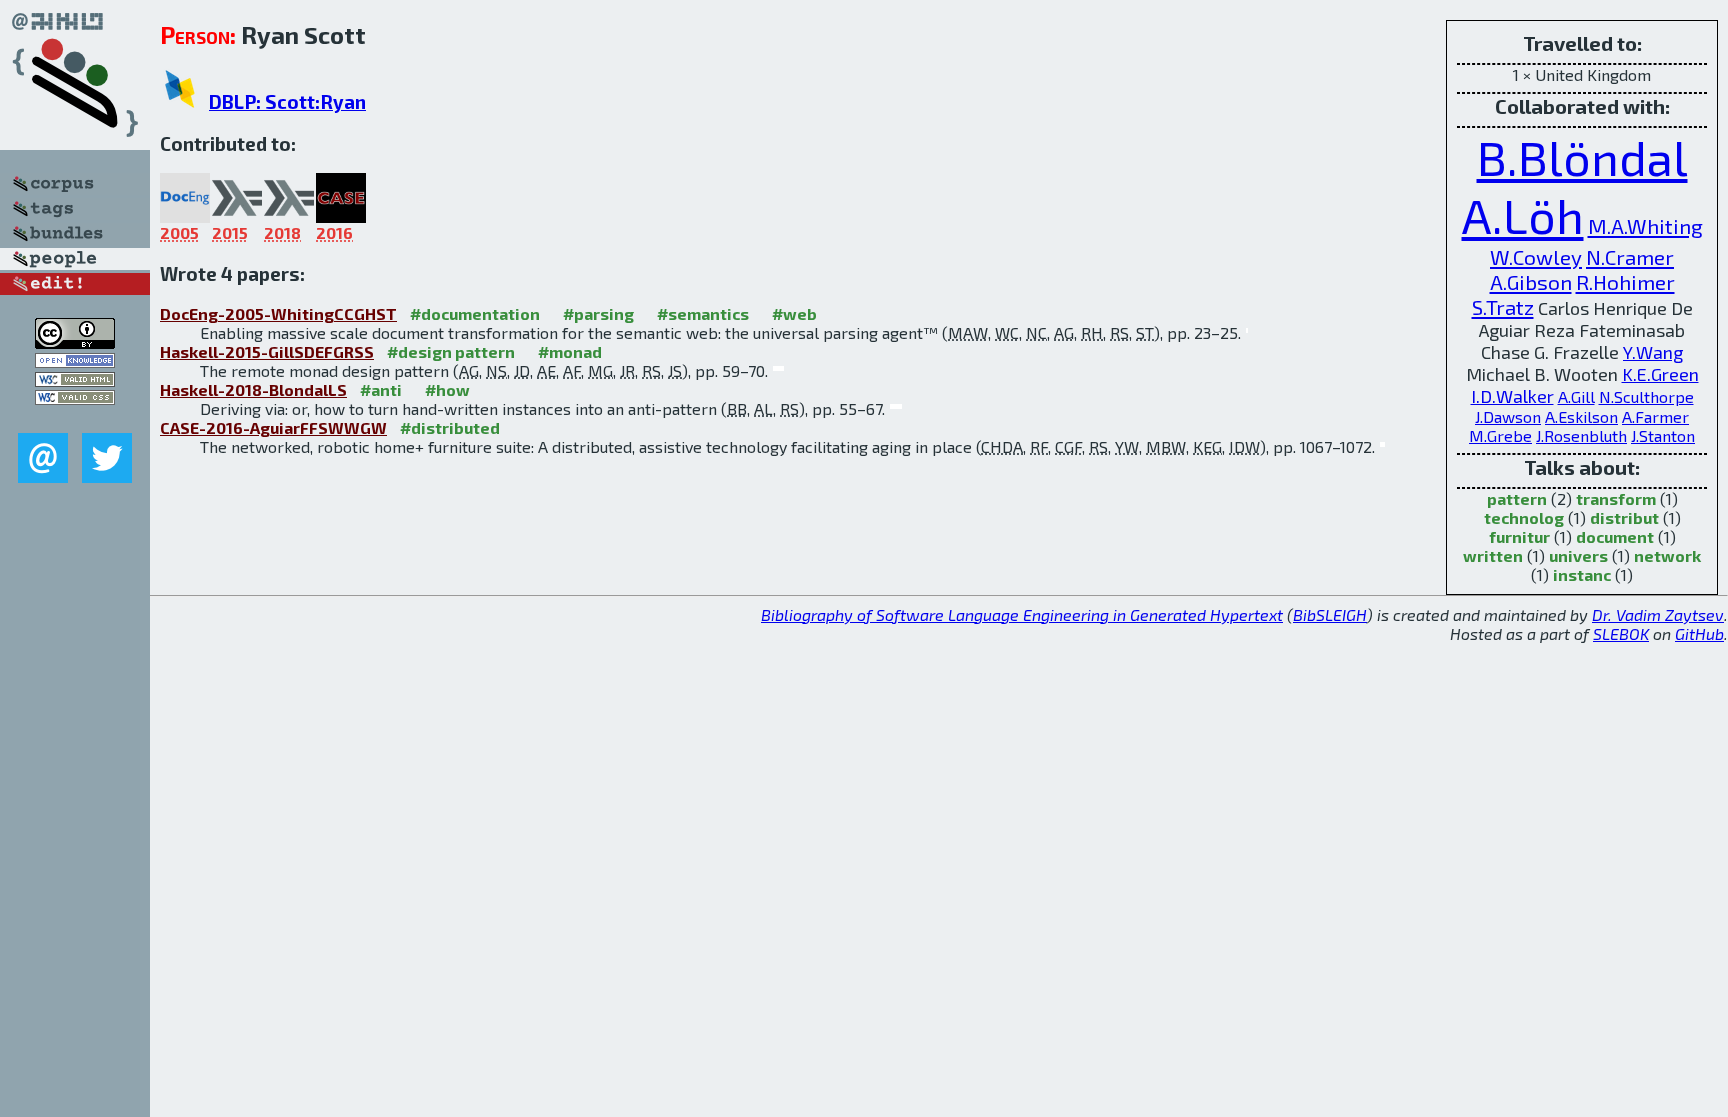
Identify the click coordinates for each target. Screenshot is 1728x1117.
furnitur (1519, 536)
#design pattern (451, 351)
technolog (1524, 517)
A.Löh (1523, 215)
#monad (570, 351)
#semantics (703, 313)
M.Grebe (1500, 435)
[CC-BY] (75, 342)
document (1615, 536)
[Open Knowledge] (75, 361)
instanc (1582, 574)
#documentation (475, 313)
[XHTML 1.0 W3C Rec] (75, 380)
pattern (1517, 498)
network (1667, 555)
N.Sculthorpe (1646, 396)
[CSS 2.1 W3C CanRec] (75, 418)
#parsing (598, 313)
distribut (1624, 517)
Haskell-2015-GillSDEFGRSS (267, 351)
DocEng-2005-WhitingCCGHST (278, 313)
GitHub (1699, 633)
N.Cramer (1630, 256)
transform (1616, 498)
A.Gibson (1531, 281)
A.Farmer (1655, 416)
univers (1578, 555)
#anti (381, 389)
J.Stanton (1663, 435)
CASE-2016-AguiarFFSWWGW (273, 427)
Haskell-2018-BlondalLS (253, 389)
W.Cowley (1536, 256)
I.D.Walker (1512, 396)
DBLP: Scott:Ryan (287, 101)
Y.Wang (1653, 352)
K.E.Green (1660, 374)
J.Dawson (1508, 416)
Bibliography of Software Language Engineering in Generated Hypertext (1022, 614)
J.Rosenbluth (1581, 435)
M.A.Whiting (1645, 225)
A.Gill (1576, 396)
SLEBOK (1621, 633)
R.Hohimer (1625, 281)
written (1493, 555)
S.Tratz (1503, 306)
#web (794, 313)
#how (447, 389)
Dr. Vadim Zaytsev (1658, 614)
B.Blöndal (1582, 157)
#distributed (450, 427)
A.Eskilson (1581, 416)
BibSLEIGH (1330, 614)
